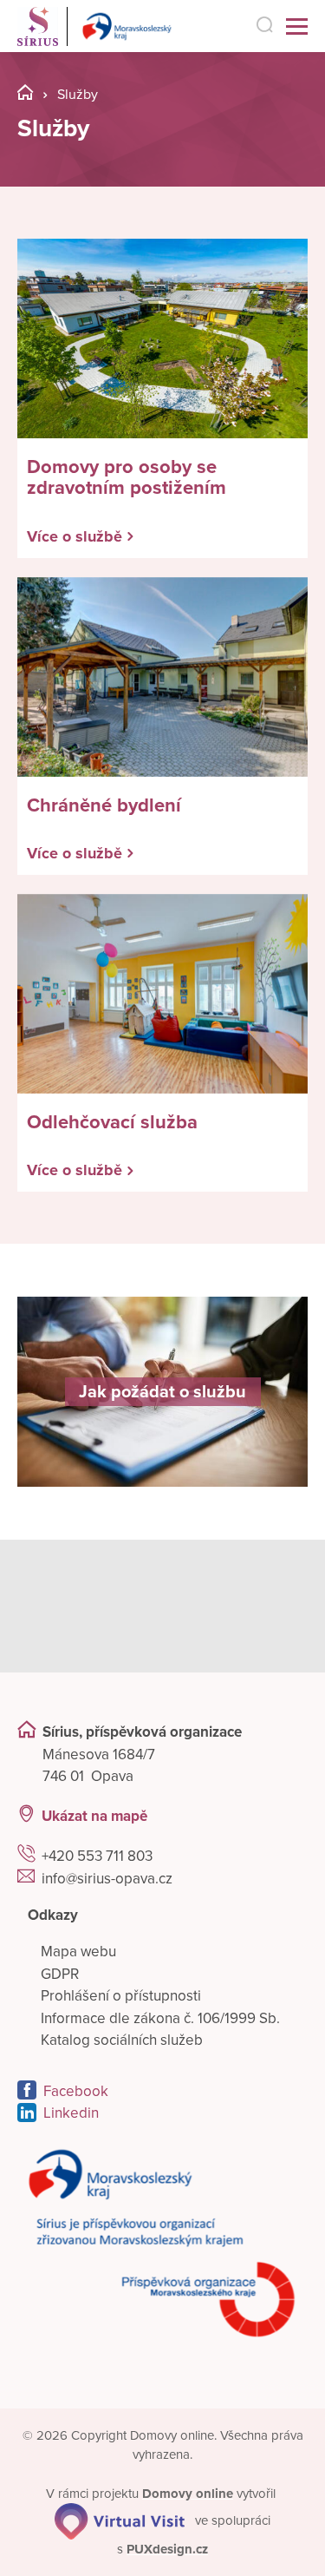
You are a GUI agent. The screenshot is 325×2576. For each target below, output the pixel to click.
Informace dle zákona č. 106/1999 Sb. (160, 2018)
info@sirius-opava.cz (107, 1879)
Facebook (76, 2091)
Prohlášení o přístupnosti (121, 1996)
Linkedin (71, 2113)
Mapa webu (78, 1952)
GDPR (60, 1974)
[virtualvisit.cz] (120, 2520)
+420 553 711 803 (97, 1856)
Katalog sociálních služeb (122, 2040)
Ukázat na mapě (94, 1816)
